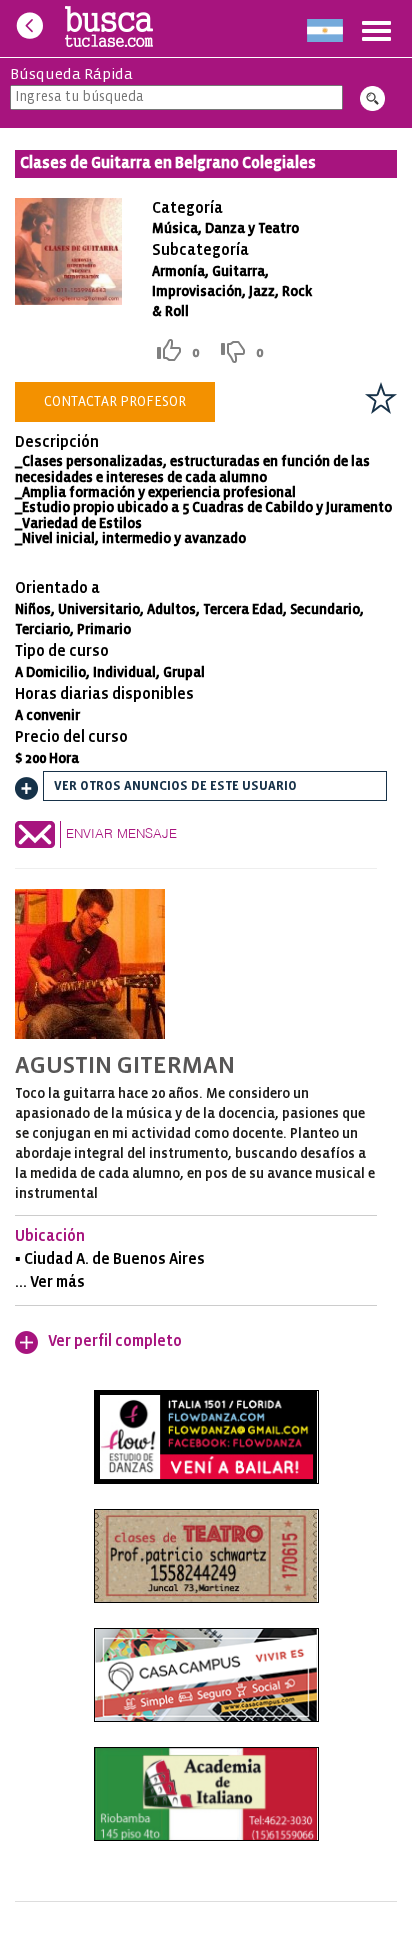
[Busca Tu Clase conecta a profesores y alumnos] (109, 28)
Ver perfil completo (115, 1341)
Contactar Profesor (115, 402)
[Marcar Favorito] (381, 398)
